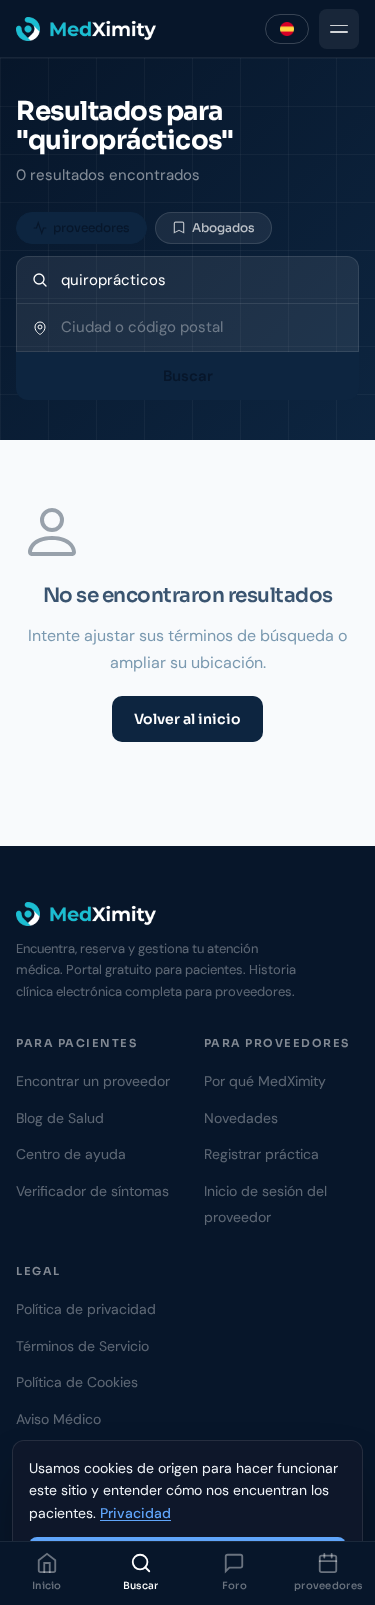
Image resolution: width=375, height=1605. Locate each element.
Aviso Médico (58, 1419)
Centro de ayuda (71, 1154)
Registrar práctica (261, 1154)
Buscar (141, 1585)
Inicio (47, 1585)
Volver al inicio (187, 719)
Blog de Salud (60, 1118)
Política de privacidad (86, 1309)
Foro (234, 1585)
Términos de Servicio (82, 1346)
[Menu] (339, 29)
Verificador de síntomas (92, 1191)
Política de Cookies (77, 1382)
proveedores (328, 1585)
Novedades (241, 1118)
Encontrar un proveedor (93, 1081)
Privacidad (135, 1513)
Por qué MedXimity (265, 1081)
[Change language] (287, 29)
